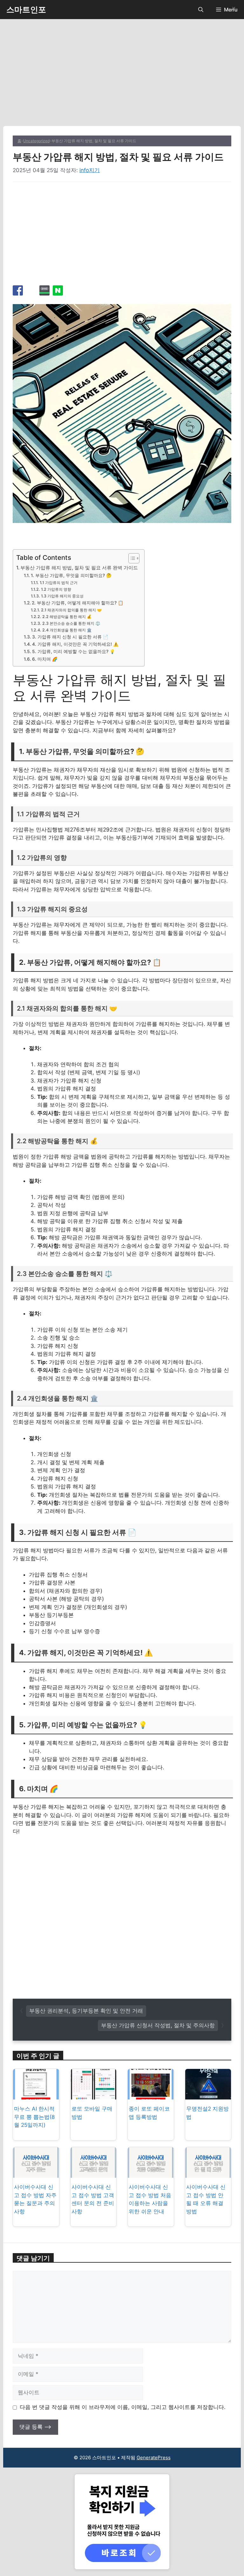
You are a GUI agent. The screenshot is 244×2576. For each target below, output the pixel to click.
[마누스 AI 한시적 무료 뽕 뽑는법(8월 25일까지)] (36, 2095)
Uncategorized (36, 141)
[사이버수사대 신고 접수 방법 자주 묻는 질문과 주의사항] (36, 2174)
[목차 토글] (131, 558)
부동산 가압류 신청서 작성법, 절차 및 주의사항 (158, 2025)
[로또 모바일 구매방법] (93, 2095)
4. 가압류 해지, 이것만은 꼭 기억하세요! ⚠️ (75, 644)
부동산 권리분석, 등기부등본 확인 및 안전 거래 (86, 2011)
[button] (201, 10)
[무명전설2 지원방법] (208, 2095)
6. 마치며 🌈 (45, 659)
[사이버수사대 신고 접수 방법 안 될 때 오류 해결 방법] (208, 2174)
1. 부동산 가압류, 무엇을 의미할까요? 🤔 (71, 575)
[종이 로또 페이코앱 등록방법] (151, 2095)
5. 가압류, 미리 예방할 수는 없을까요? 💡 (74, 651)
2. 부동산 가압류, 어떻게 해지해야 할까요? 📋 (78, 603)
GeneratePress (154, 2458)
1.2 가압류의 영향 (56, 589)
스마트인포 (26, 10)
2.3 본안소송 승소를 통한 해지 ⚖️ (71, 623)
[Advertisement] (122, 79)
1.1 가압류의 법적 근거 (58, 583)
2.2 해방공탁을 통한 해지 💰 (67, 617)
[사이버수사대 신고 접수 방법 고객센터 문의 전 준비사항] (93, 2174)
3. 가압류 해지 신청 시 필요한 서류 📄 (70, 637)
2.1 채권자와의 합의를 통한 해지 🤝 (71, 610)
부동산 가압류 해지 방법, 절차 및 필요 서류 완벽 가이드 (79, 568)
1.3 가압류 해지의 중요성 (62, 596)
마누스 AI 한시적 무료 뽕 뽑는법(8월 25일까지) (34, 2117)
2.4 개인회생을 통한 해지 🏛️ (67, 630)
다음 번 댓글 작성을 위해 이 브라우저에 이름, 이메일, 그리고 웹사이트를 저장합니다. (123, 2407)
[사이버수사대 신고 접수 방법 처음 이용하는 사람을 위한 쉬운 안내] (151, 2174)
